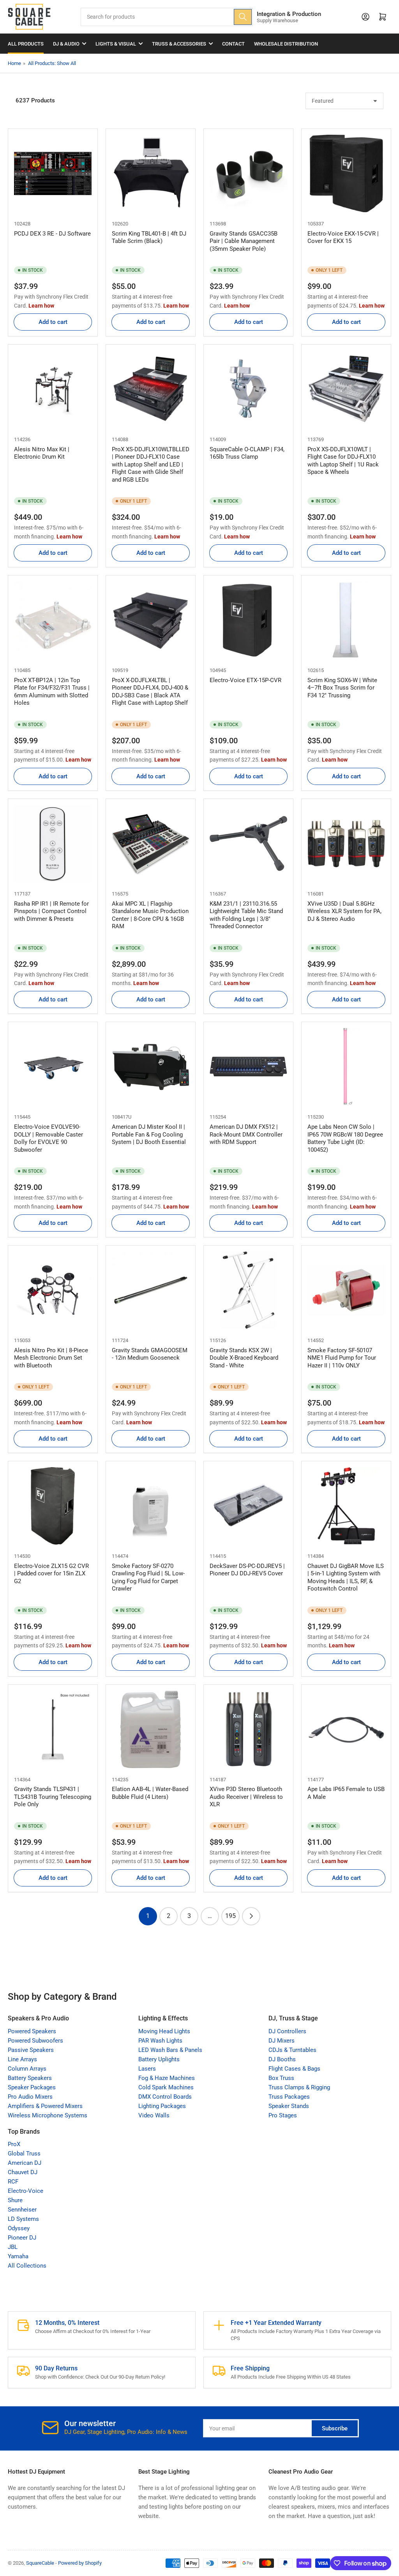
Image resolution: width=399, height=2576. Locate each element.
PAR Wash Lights (160, 2041)
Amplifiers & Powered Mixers (45, 2106)
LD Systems (23, 2219)
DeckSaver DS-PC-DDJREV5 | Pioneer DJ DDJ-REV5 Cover (247, 1570)
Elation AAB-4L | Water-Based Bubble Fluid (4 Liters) (150, 1793)
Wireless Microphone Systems (48, 2115)
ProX (14, 2144)
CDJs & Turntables (292, 2050)
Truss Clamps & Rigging (299, 2087)
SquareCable (40, 2563)
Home (14, 63)
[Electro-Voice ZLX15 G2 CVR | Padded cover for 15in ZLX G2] (53, 1506)
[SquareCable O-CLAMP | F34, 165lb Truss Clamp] (248, 389)
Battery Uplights (159, 2059)
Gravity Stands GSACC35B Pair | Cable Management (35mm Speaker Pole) (244, 241)
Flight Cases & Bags (294, 2069)
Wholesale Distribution (286, 44)
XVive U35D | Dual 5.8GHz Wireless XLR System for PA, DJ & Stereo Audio (344, 911)
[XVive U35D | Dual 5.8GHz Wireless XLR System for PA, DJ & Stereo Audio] (346, 844)
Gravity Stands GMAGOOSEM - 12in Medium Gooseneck (150, 1354)
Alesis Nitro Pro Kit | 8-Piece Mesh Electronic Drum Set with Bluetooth (51, 1358)
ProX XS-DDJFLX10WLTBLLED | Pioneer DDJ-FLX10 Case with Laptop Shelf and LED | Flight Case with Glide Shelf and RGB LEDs (151, 465)
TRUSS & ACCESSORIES (179, 44)
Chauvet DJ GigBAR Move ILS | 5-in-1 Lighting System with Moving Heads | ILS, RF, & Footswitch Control (346, 1577)
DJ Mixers (282, 2041)
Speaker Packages (32, 2087)
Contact (233, 44)
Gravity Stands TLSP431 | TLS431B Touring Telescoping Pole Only (53, 1797)
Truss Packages (289, 2097)
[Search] (243, 17)
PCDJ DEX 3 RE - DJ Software (52, 234)
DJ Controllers (287, 2031)
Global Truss (24, 2154)
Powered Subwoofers (35, 2041)
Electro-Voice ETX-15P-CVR (245, 680)
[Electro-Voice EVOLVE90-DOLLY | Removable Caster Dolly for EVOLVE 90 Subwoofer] (53, 1067)
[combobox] (167, 17)
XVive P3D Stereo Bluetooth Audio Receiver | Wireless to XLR (246, 1797)
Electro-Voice (26, 2191)
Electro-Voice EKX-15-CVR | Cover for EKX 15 (343, 238)
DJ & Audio (66, 44)
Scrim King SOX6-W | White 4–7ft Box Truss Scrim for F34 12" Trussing (342, 688)
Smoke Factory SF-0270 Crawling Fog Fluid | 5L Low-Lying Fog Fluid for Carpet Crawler (148, 1577)
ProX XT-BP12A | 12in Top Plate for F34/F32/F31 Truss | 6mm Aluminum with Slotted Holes (52, 692)
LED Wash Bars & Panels (170, 2050)
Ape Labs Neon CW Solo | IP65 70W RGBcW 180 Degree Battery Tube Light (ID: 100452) (345, 1138)
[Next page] (251, 1916)
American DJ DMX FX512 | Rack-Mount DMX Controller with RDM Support (246, 1134)
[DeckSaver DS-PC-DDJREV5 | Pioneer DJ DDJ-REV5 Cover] (248, 1506)
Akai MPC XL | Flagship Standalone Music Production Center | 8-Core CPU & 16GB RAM (150, 915)
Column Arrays (27, 2069)
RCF (13, 2182)
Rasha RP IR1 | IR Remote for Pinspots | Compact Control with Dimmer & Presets (51, 911)
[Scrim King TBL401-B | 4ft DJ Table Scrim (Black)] (151, 173)
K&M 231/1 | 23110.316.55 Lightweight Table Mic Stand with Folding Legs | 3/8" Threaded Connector (246, 915)
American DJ (25, 2163)
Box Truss (281, 2078)
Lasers (147, 2069)
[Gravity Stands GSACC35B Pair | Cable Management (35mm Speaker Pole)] (248, 173)
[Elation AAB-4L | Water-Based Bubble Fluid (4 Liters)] (151, 1729)
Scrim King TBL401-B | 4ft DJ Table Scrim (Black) (149, 238)
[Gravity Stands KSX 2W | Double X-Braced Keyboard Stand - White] (248, 1290)
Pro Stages (283, 2115)
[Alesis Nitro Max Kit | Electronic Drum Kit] (53, 389)
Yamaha (18, 2256)
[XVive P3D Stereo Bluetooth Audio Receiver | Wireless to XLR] (248, 1729)
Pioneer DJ (22, 2238)
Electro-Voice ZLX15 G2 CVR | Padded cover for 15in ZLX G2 (51, 1574)
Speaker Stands (289, 2106)
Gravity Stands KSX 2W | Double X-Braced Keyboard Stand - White (244, 1358)
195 (230, 1916)
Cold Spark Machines (166, 2087)
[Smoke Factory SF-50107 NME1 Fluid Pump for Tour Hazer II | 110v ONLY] (346, 1290)
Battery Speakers (30, 2078)
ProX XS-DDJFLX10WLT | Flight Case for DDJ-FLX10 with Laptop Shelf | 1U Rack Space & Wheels (343, 461)
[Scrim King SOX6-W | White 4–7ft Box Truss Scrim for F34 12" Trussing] (346, 620)
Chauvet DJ (23, 2172)
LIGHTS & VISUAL (116, 44)
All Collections (27, 2266)
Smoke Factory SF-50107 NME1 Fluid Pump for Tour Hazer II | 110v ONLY (342, 1358)
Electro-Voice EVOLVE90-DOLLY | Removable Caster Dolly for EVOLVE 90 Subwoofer (49, 1138)
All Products (26, 44)
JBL (13, 2247)
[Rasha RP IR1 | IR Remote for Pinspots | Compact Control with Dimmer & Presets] (53, 844)
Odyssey (19, 2228)
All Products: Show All (52, 63)
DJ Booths (282, 2059)
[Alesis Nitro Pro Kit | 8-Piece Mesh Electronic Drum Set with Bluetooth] (53, 1290)
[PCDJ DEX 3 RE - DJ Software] (53, 173)
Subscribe (335, 2428)
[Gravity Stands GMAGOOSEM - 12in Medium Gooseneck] (151, 1290)
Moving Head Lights (164, 2031)
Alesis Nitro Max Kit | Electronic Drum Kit (42, 453)
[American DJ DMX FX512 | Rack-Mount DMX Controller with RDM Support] (248, 1067)
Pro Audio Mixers (30, 2097)
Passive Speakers (31, 2050)
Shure (15, 2200)
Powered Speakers (32, 2031)
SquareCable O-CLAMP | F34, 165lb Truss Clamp (247, 453)
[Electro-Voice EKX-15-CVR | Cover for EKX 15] (346, 173)
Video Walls (154, 2115)
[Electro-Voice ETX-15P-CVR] (248, 620)
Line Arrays (22, 2059)
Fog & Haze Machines (167, 2078)
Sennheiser (22, 2210)
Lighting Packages (162, 2106)
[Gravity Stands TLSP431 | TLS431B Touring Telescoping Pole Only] (53, 1729)
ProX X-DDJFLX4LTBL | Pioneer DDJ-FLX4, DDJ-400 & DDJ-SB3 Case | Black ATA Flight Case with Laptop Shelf (150, 692)
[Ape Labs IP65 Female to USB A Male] (346, 1729)
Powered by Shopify (80, 2563)
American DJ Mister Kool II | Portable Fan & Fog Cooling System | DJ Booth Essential (149, 1134)
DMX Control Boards (165, 2097)
